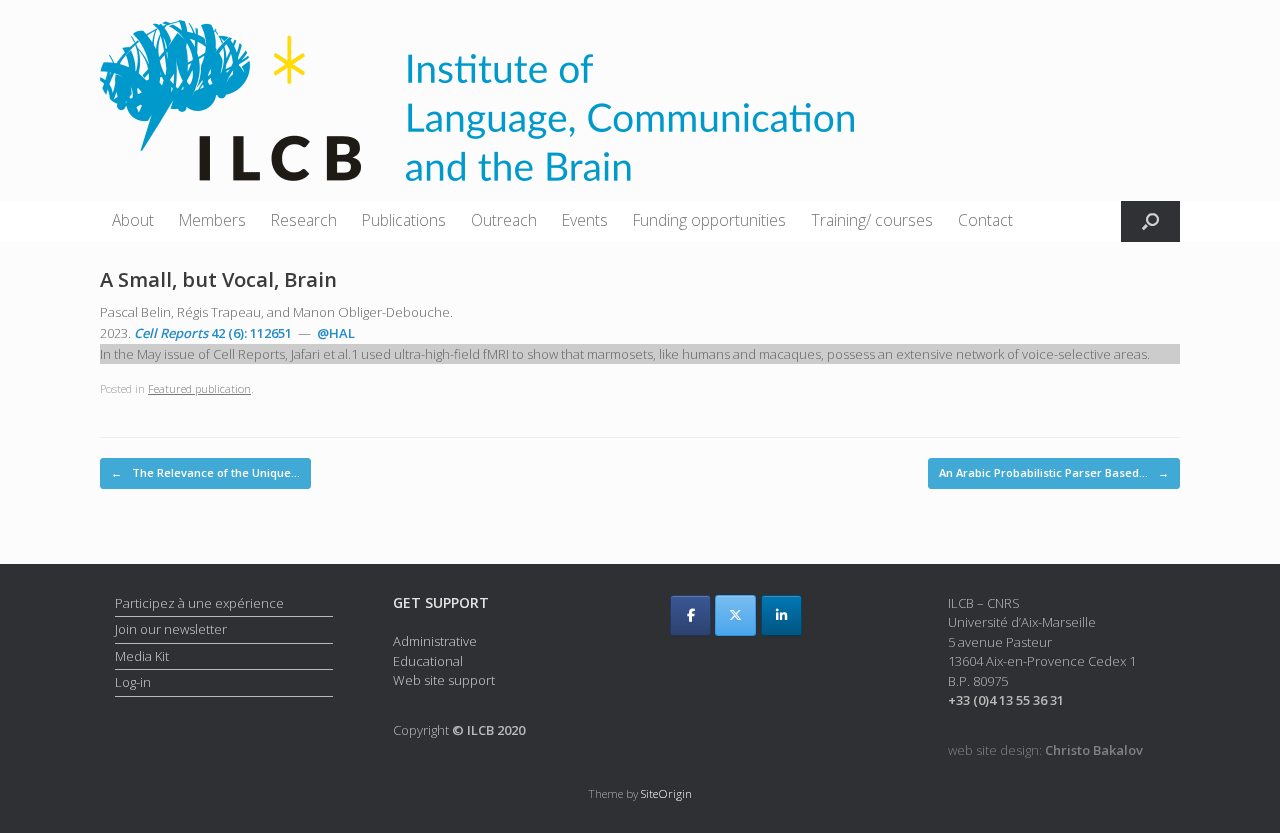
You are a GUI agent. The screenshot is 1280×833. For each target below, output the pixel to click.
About (133, 220)
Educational (428, 661)
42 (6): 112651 (213, 333)
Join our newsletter (171, 629)
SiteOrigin (666, 793)
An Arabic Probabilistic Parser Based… (1054, 472)
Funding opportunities (709, 220)
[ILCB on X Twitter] (735, 615)
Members (212, 220)
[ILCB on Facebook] (690, 615)
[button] (1150, 221)
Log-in (133, 682)
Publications (404, 220)
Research (304, 220)
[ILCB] (477, 100)
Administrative (435, 641)
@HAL (336, 333)
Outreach (504, 220)
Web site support (444, 680)
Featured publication (199, 388)
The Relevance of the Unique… (205, 472)
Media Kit (142, 656)
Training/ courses (872, 220)
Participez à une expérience (199, 603)
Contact (985, 220)
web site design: (1045, 750)
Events (585, 220)
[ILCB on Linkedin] (781, 615)
